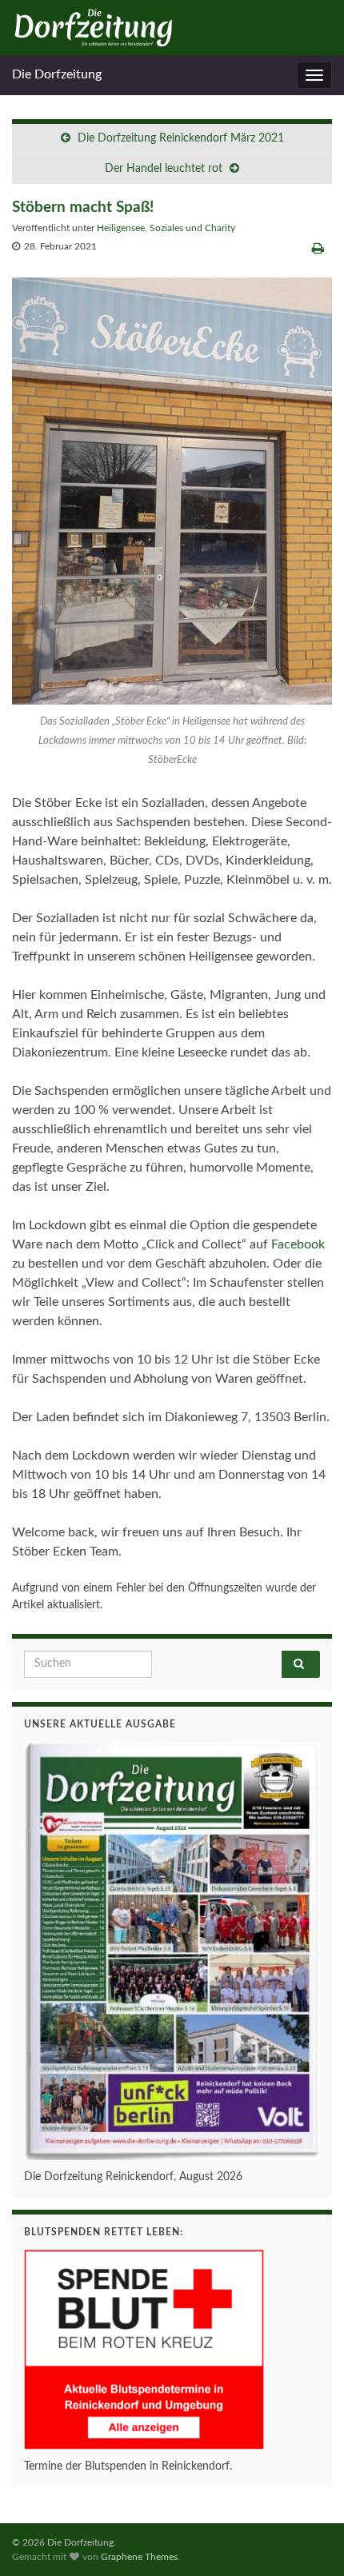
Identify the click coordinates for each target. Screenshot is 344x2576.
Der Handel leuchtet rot (164, 169)
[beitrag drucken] (318, 249)
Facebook (298, 1244)
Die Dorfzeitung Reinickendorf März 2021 (181, 138)
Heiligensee (121, 228)
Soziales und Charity (192, 228)
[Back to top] (308, 2540)
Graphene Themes (139, 2557)
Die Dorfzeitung (57, 74)
